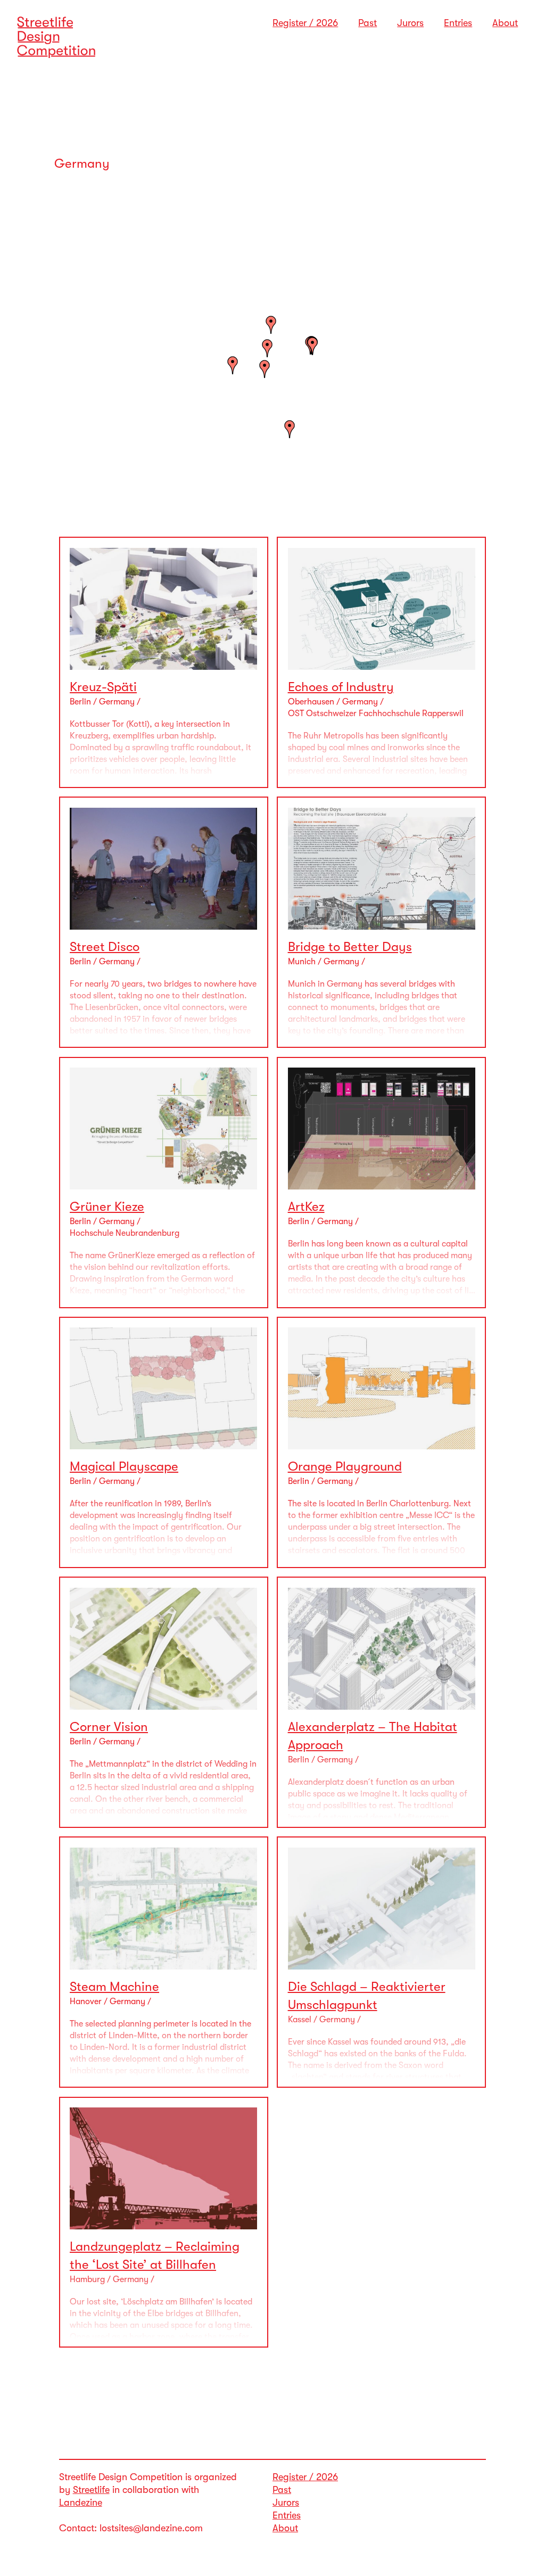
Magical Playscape (124, 1466)
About (505, 23)
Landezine (81, 2503)
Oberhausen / (315, 702)
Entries (458, 23)
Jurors (410, 23)
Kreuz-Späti (103, 687)
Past (368, 23)
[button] (233, 365)
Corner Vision (109, 1727)
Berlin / (84, 702)
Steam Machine (114, 1987)
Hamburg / (91, 2279)
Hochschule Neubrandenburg (125, 1233)
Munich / (306, 962)
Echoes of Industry (341, 687)
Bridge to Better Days (350, 947)
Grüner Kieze (107, 1207)
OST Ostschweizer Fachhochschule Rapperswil (376, 713)
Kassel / (304, 2020)
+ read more (310, 1302)
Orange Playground (345, 1466)
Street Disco (105, 947)
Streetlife (91, 2490)
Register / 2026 (305, 23)
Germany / (120, 702)
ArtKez (306, 1207)
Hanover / (90, 2001)
